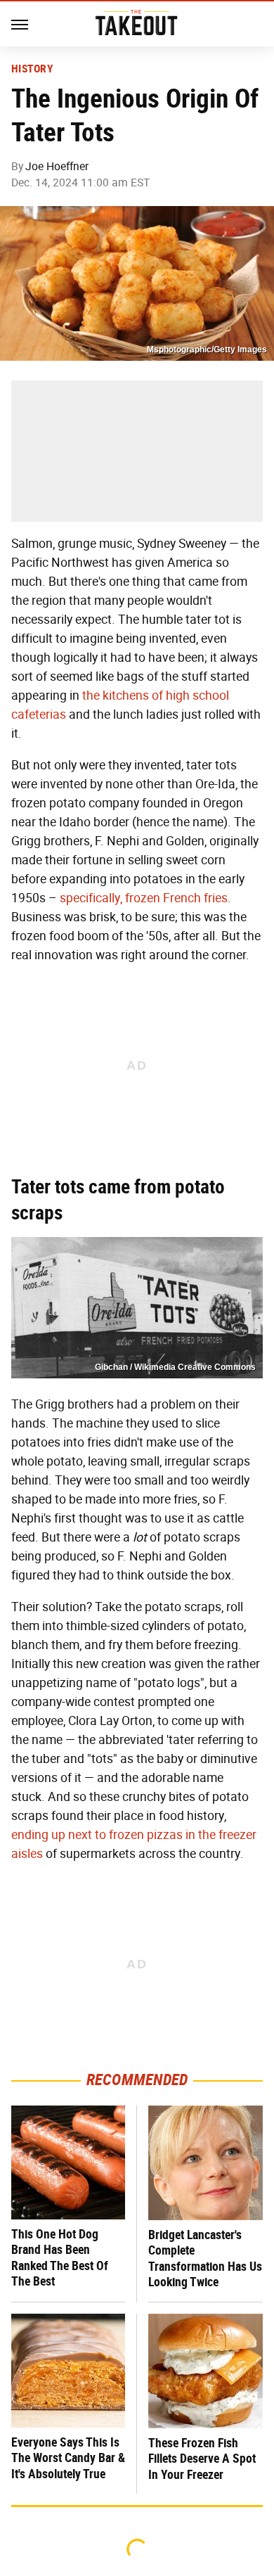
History (32, 69)
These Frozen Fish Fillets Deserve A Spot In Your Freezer (202, 2459)
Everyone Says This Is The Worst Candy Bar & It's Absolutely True (68, 2458)
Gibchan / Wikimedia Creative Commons (175, 1367)
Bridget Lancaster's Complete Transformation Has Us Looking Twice (205, 2258)
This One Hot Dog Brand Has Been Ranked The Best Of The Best (60, 2258)
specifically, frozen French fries (144, 898)
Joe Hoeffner (57, 166)
